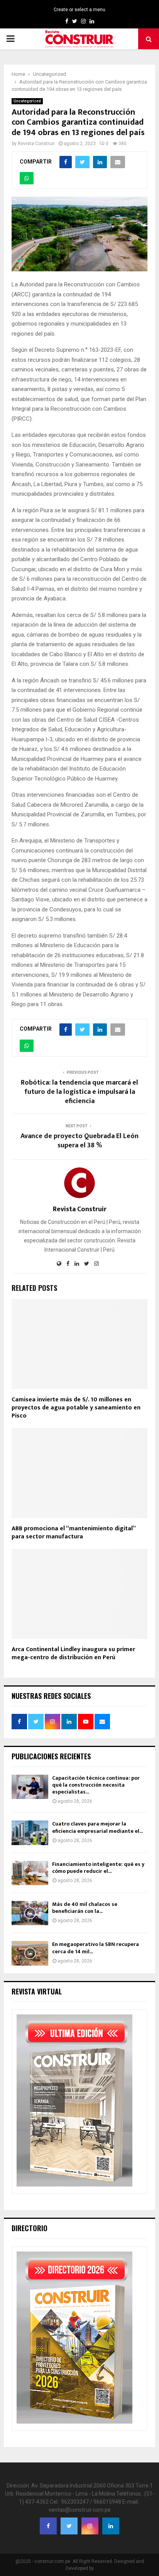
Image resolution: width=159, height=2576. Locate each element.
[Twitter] (69, 2526)
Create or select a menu (79, 10)
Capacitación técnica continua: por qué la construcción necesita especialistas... (96, 1785)
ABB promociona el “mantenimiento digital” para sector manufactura (74, 1533)
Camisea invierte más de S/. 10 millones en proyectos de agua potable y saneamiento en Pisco (76, 1408)
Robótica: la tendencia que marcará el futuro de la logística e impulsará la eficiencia (79, 1092)
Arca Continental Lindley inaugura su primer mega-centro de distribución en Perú (73, 1653)
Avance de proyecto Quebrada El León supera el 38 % (79, 1141)
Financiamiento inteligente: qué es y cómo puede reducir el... (98, 1868)
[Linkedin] (111, 2526)
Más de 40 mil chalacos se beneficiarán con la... (85, 1908)
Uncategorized (27, 101)
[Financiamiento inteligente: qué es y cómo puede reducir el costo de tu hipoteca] (30, 1873)
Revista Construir (36, 144)
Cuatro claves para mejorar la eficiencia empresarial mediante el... (97, 1827)
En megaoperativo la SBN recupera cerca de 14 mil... (96, 1948)
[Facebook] (48, 2526)
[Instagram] (90, 2526)
